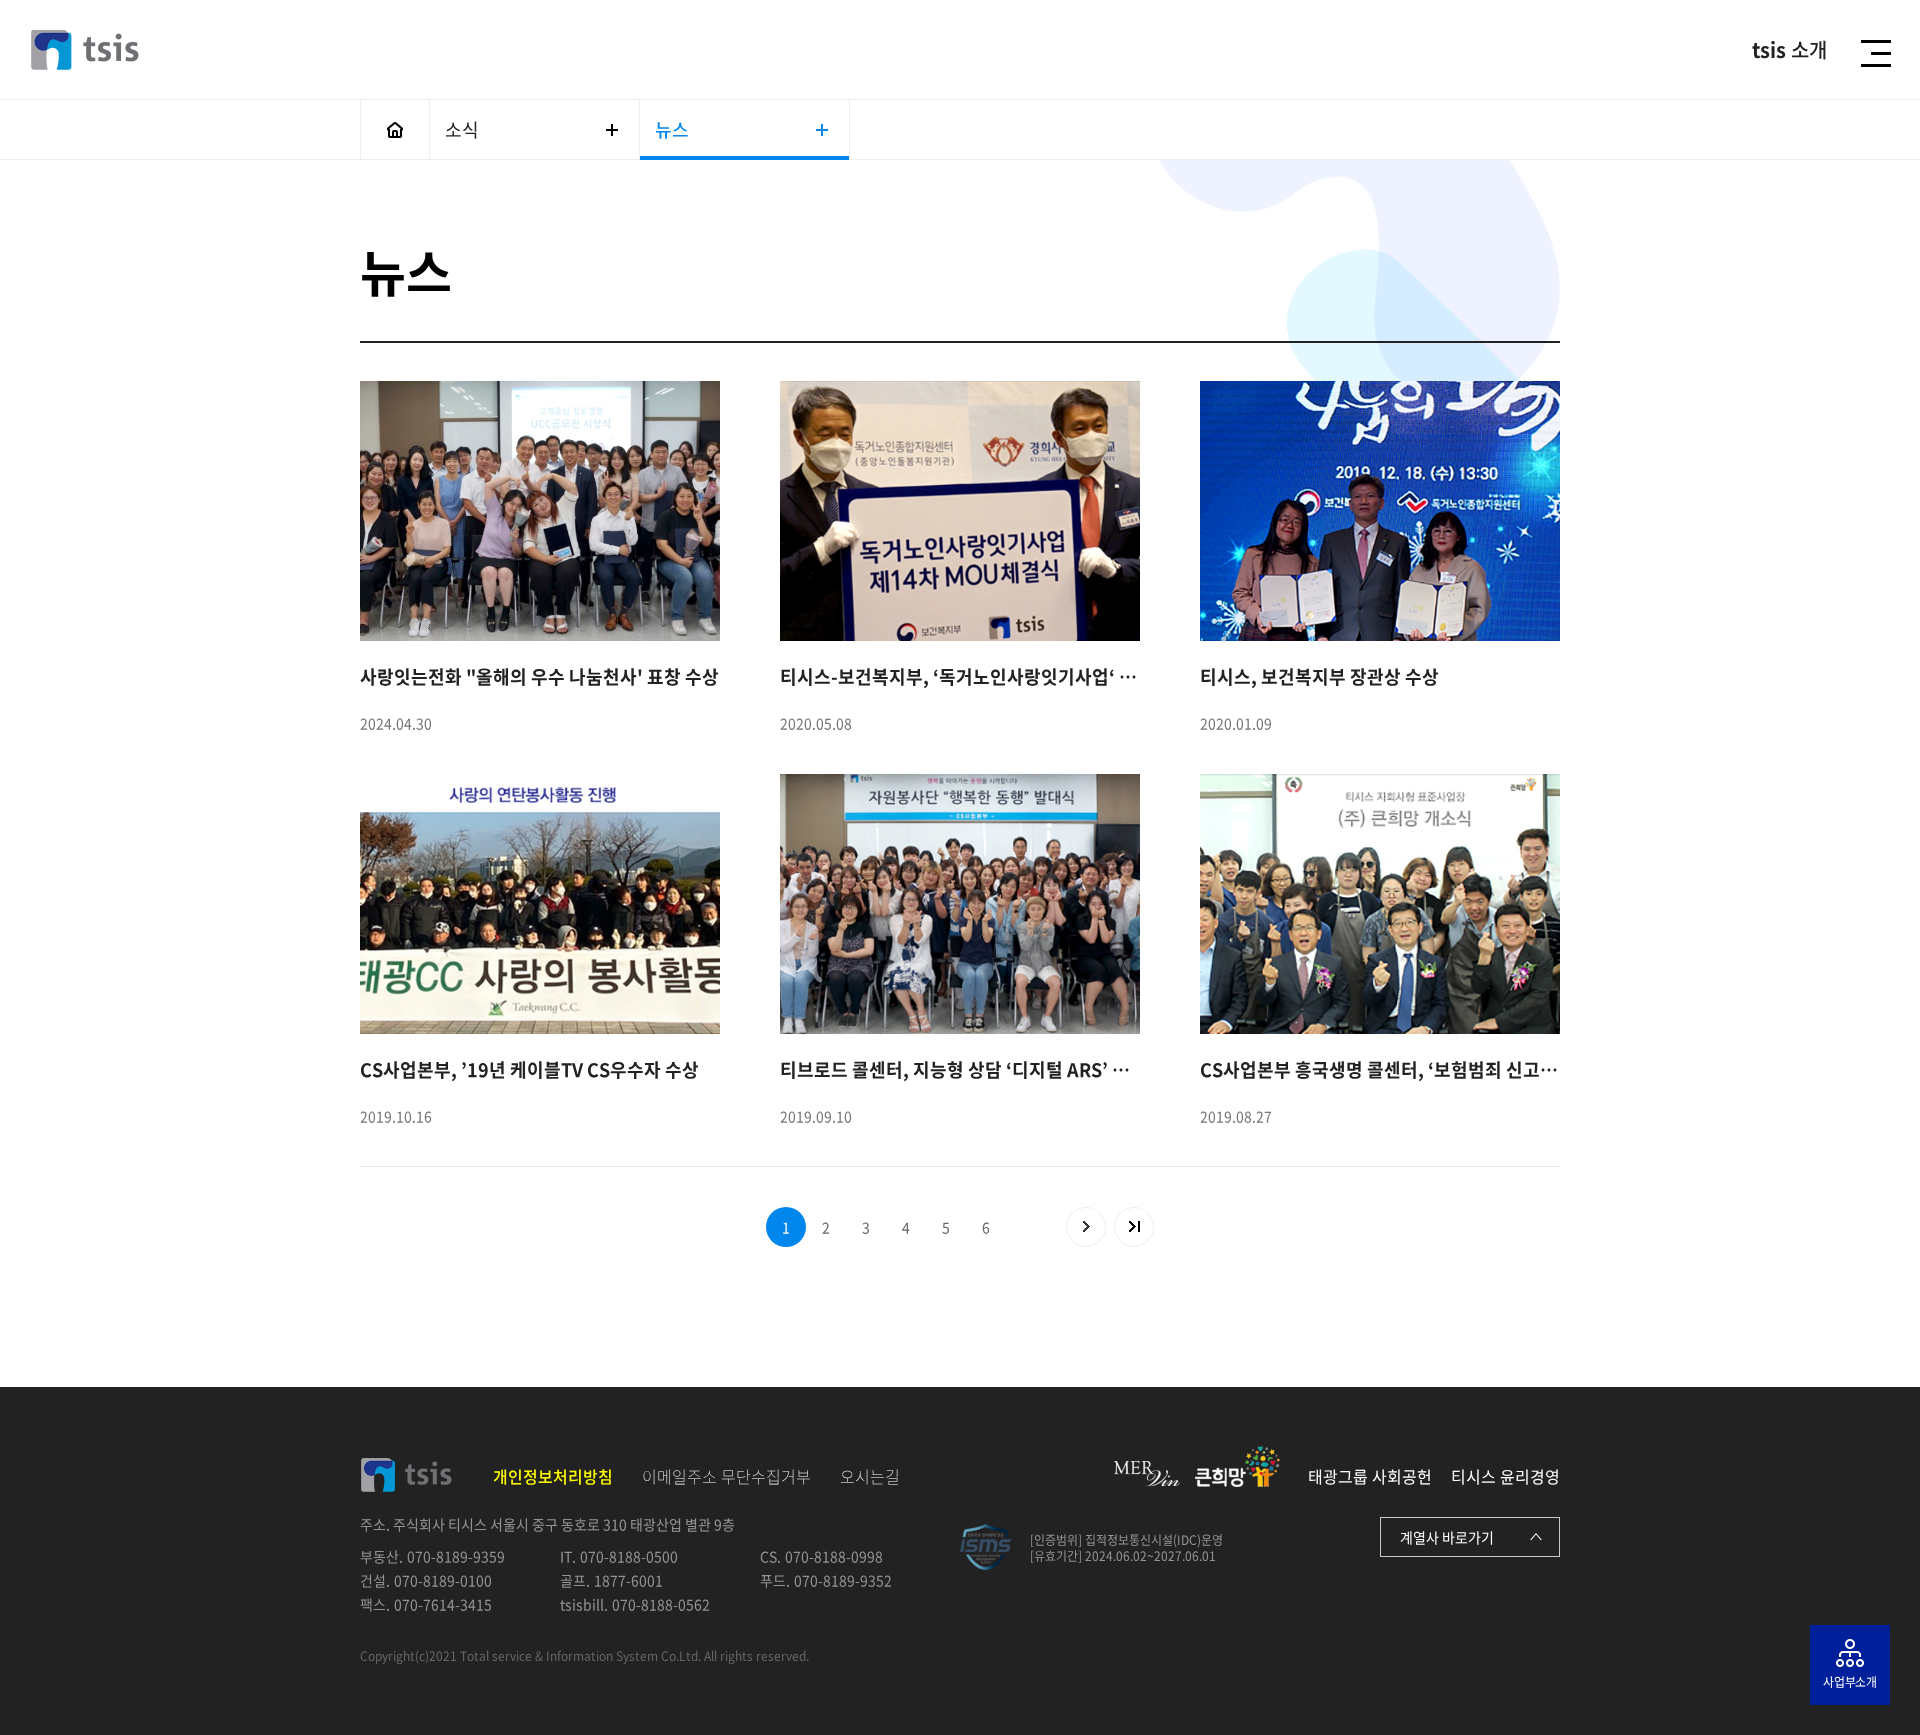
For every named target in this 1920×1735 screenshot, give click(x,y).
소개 (1789, 50)
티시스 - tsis (85, 50)
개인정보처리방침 (553, 1476)
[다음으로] (1086, 1227)
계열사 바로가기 (1447, 1537)
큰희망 (1237, 1466)
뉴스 (672, 129)
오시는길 (870, 1476)
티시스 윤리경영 (1505, 1476)
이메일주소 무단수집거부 (726, 1476)
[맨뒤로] (1134, 1227)
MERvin (1147, 1473)
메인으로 (395, 130)
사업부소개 (1850, 1682)
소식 (462, 129)
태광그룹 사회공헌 (1370, 1476)
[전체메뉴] (1881, 53)
